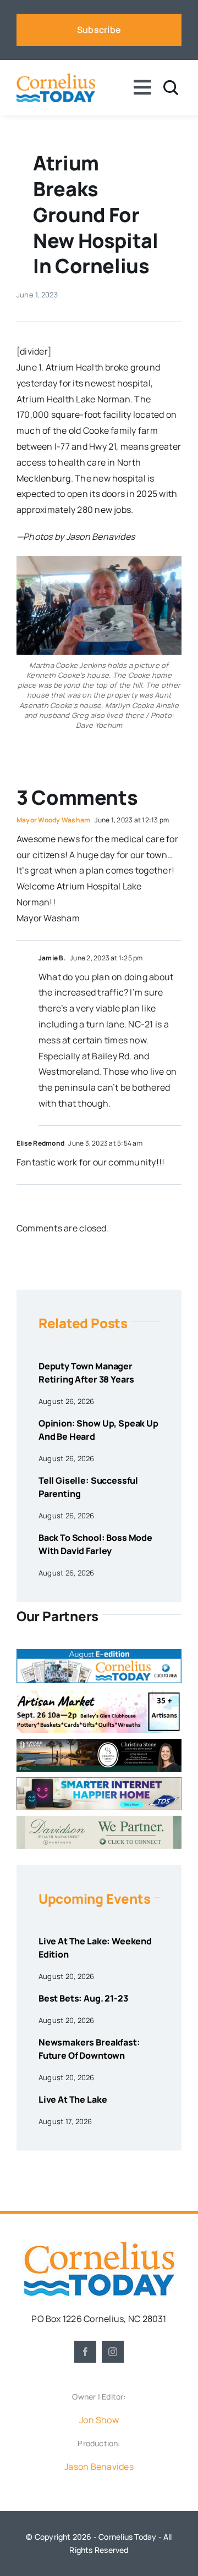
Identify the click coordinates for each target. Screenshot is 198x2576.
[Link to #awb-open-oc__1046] (171, 88)
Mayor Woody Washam (53, 820)
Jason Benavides (99, 2467)
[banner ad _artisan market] (99, 1693)
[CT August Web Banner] (99, 1654)
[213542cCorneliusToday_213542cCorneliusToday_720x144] (99, 1782)
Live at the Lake (73, 2099)
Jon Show (99, 2420)
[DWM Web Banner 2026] (99, 1820)
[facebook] (85, 2352)
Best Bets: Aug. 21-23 (83, 1998)
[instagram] (113, 2352)
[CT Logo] (56, 78)
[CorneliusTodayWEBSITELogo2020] (99, 2246)
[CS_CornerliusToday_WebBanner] (99, 1743)
